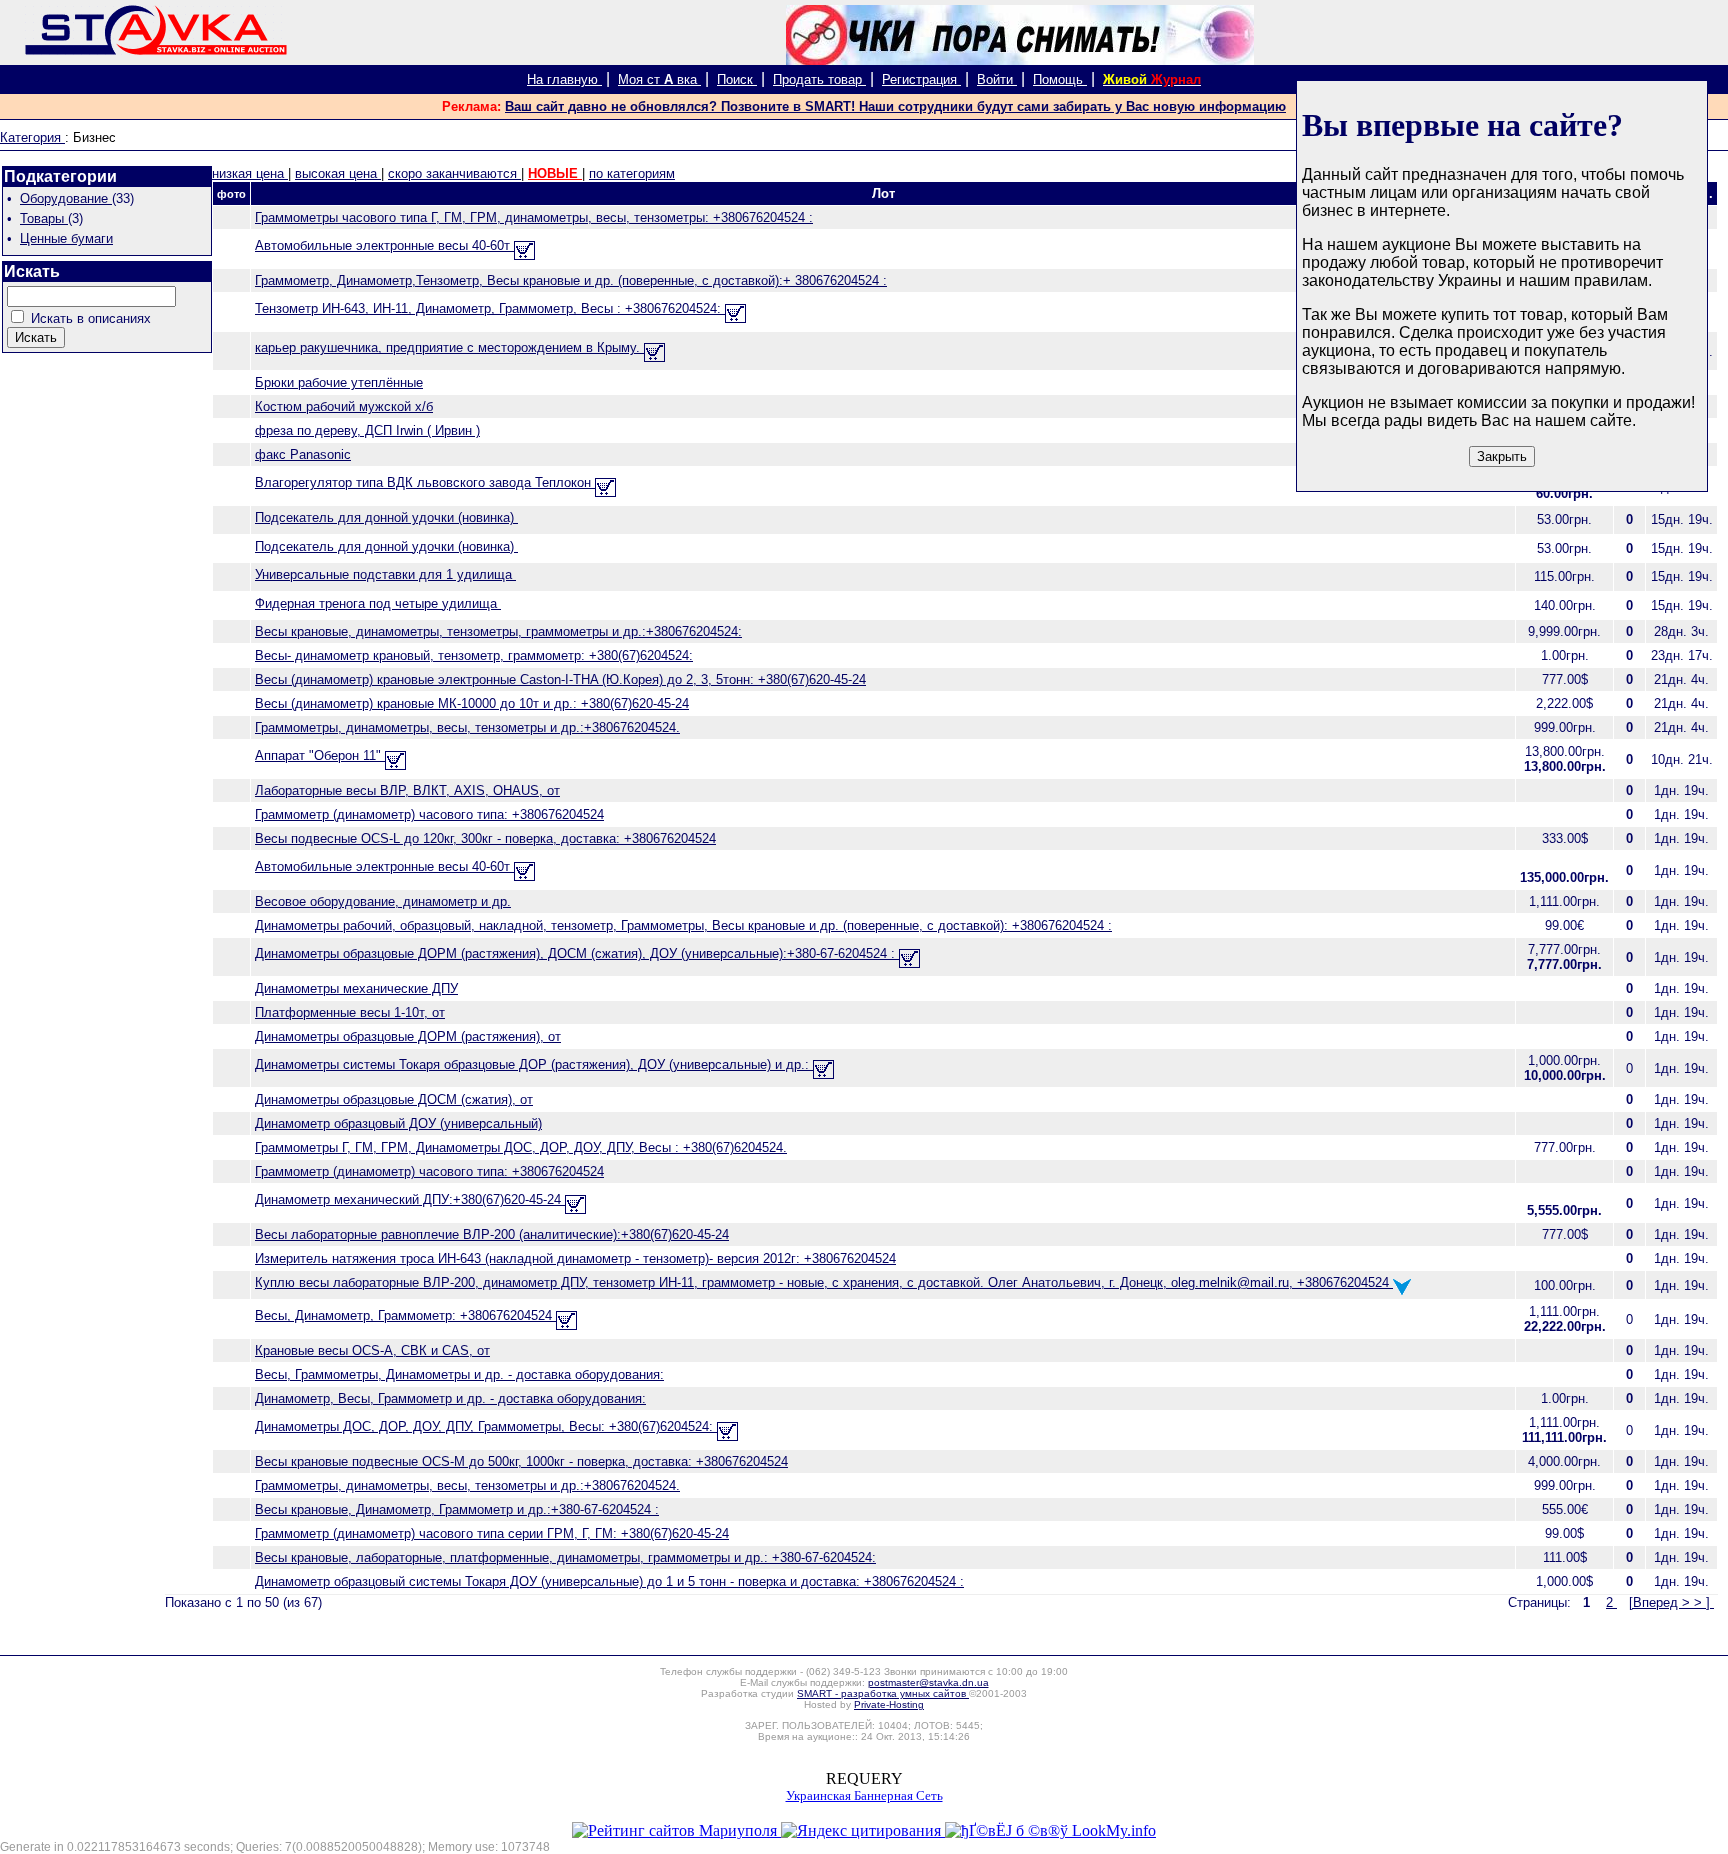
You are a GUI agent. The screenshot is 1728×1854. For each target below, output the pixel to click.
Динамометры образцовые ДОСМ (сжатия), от (394, 1099)
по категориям (632, 173)
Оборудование (66, 198)
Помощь (1060, 79)
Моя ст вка (659, 79)
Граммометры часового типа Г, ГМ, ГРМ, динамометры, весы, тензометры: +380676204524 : (534, 217)
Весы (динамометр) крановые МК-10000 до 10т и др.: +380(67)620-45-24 (472, 703)
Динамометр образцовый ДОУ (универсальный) (398, 1123)
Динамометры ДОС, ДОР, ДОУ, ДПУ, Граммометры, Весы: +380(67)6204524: (486, 1426)
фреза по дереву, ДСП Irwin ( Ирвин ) (367, 430)
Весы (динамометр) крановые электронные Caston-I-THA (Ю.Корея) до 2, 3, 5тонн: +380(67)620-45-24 (560, 679)
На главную (564, 79)
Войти (997, 79)
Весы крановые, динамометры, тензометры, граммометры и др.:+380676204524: (498, 631)
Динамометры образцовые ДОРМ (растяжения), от (408, 1036)
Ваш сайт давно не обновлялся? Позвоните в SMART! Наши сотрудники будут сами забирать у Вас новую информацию (895, 106)
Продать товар (819, 79)
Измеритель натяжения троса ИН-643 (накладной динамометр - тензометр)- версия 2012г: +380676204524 (575, 1258)
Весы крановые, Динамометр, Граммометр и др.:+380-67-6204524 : (457, 1509)
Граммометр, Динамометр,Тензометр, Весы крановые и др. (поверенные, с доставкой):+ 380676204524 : (571, 280)
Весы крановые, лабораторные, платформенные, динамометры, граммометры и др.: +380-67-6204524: (565, 1557)
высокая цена (338, 173)
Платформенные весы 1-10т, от (350, 1012)
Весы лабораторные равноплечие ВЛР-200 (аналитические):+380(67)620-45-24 (492, 1234)
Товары (44, 218)
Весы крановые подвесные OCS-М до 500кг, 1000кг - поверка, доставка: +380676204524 (521, 1461)
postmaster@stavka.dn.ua (928, 1682)
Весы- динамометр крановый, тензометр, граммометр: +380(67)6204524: (474, 655)
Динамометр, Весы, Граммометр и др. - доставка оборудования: (450, 1398)
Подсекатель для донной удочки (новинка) (386, 517)
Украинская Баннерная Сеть (864, 1795)
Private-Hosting (889, 1704)
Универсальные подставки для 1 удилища (385, 574)
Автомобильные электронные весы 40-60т (384, 245)
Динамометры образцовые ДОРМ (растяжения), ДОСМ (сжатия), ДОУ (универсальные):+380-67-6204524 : (577, 953)
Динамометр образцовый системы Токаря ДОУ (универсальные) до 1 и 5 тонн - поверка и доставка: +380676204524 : (609, 1581)
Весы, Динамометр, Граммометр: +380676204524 (405, 1315)
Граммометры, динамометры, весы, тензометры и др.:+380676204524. (467, 727)
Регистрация (921, 79)
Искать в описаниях (91, 318)
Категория (32, 137)
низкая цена (250, 173)
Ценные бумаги (66, 238)
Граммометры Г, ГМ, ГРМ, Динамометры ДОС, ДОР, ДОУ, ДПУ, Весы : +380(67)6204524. (521, 1147)
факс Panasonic (303, 454)
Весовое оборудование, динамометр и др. (383, 901)
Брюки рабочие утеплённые (339, 382)
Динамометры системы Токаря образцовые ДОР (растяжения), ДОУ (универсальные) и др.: (534, 1064)
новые (555, 173)
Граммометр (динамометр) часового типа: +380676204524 (429, 814)
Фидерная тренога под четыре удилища (378, 603)
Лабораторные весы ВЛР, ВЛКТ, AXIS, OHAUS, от (407, 790)
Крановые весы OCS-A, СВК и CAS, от (372, 1350)
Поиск (737, 79)
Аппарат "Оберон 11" (320, 755)
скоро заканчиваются (454, 173)
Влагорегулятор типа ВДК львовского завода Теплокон (425, 482)
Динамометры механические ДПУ (356, 988)
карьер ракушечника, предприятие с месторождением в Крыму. (449, 347)
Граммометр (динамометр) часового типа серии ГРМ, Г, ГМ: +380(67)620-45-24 (492, 1533)
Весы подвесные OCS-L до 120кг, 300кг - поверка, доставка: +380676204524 (485, 838)
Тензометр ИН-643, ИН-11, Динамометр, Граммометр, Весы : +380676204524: (490, 308)
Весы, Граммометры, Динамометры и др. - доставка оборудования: (459, 1374)
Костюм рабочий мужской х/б (344, 406)
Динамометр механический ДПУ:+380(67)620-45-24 (410, 1199)
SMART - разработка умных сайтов (883, 1693)
